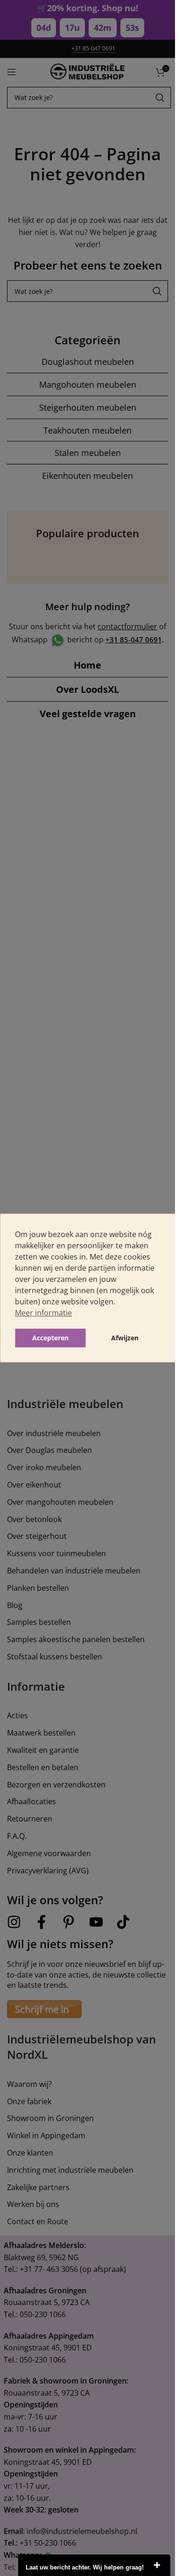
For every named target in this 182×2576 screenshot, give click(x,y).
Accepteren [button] (50, 1338)
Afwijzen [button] (125, 1338)
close (157, 2565)
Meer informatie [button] (43, 1313)
